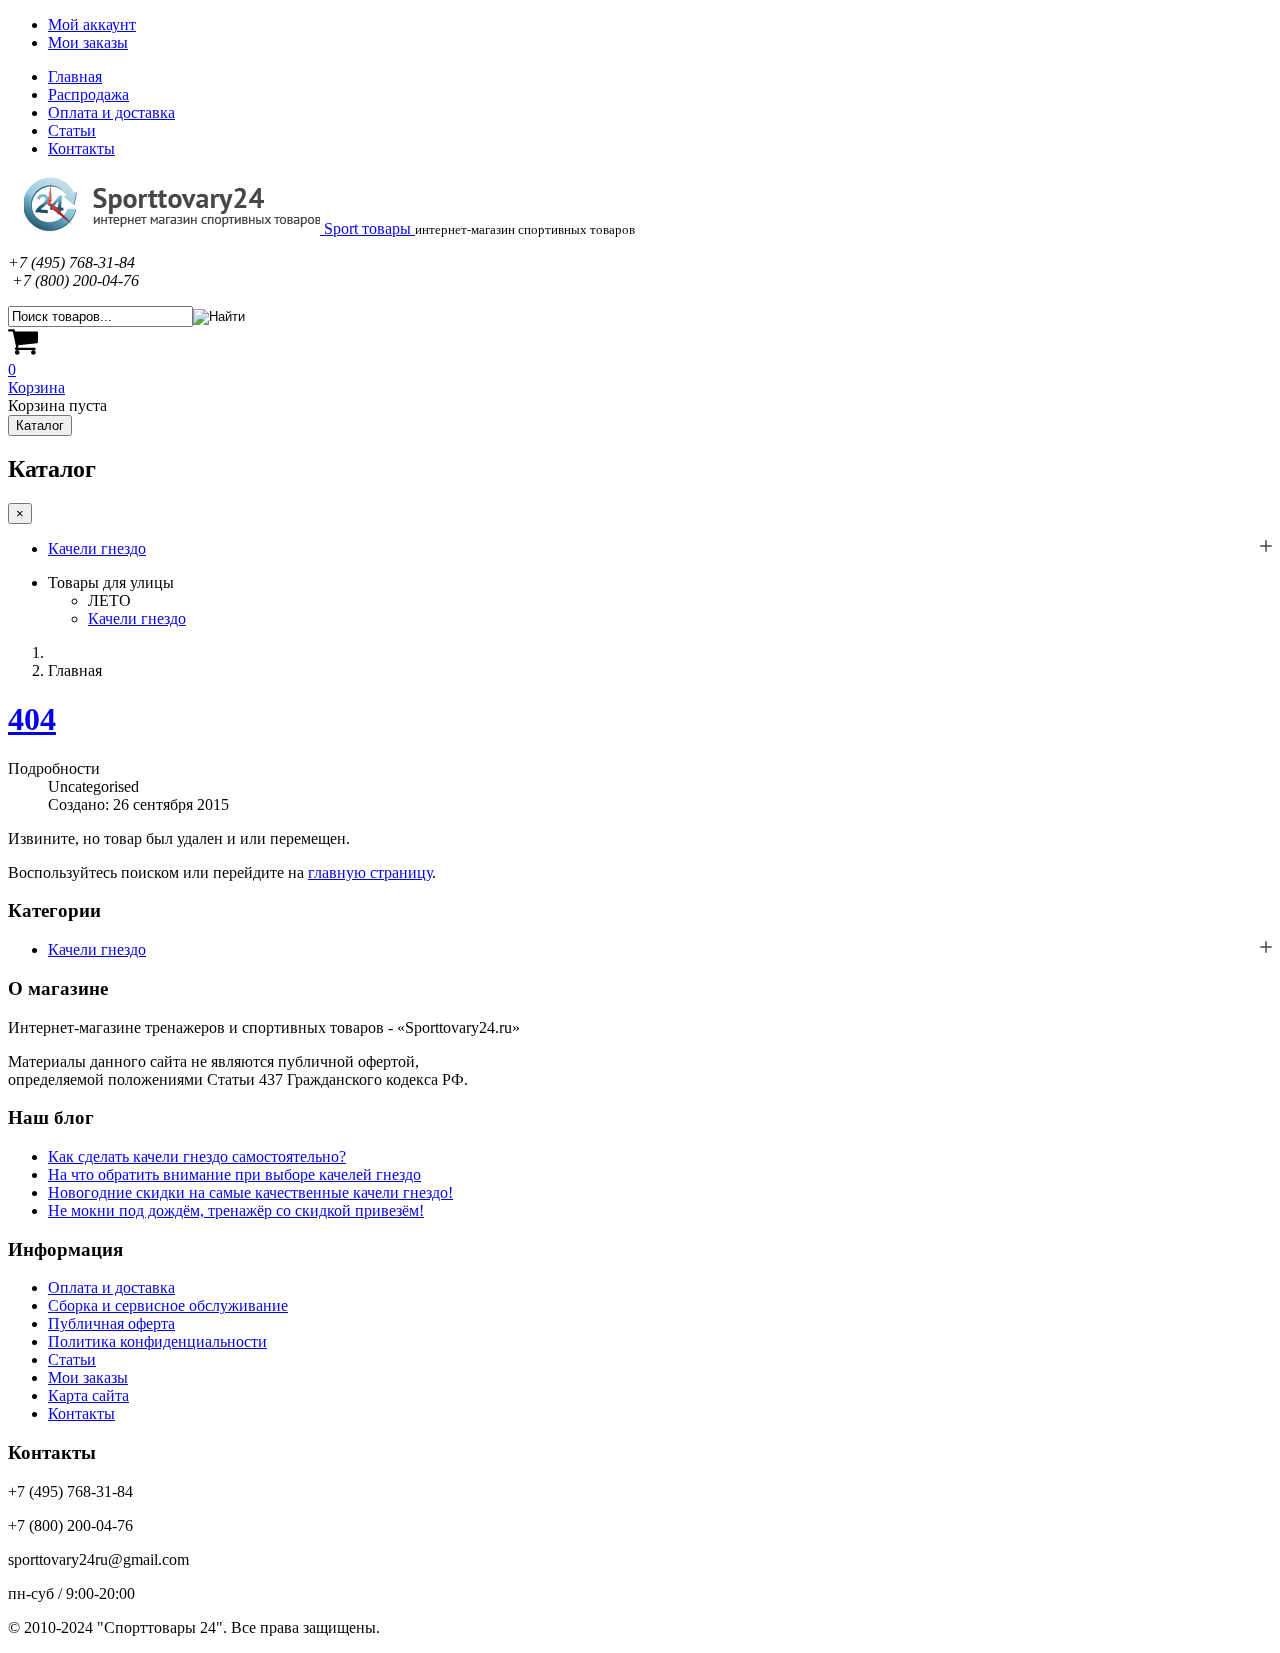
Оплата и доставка (111, 112)
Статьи (72, 130)
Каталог (40, 425)
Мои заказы (88, 42)
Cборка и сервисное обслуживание (168, 1305)
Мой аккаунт (92, 24)
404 (32, 719)
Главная (75, 76)
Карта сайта (88, 1395)
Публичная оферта (111, 1323)
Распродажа (88, 94)
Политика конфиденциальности (157, 1341)
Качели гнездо (97, 548)
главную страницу (370, 872)
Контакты (81, 148)
